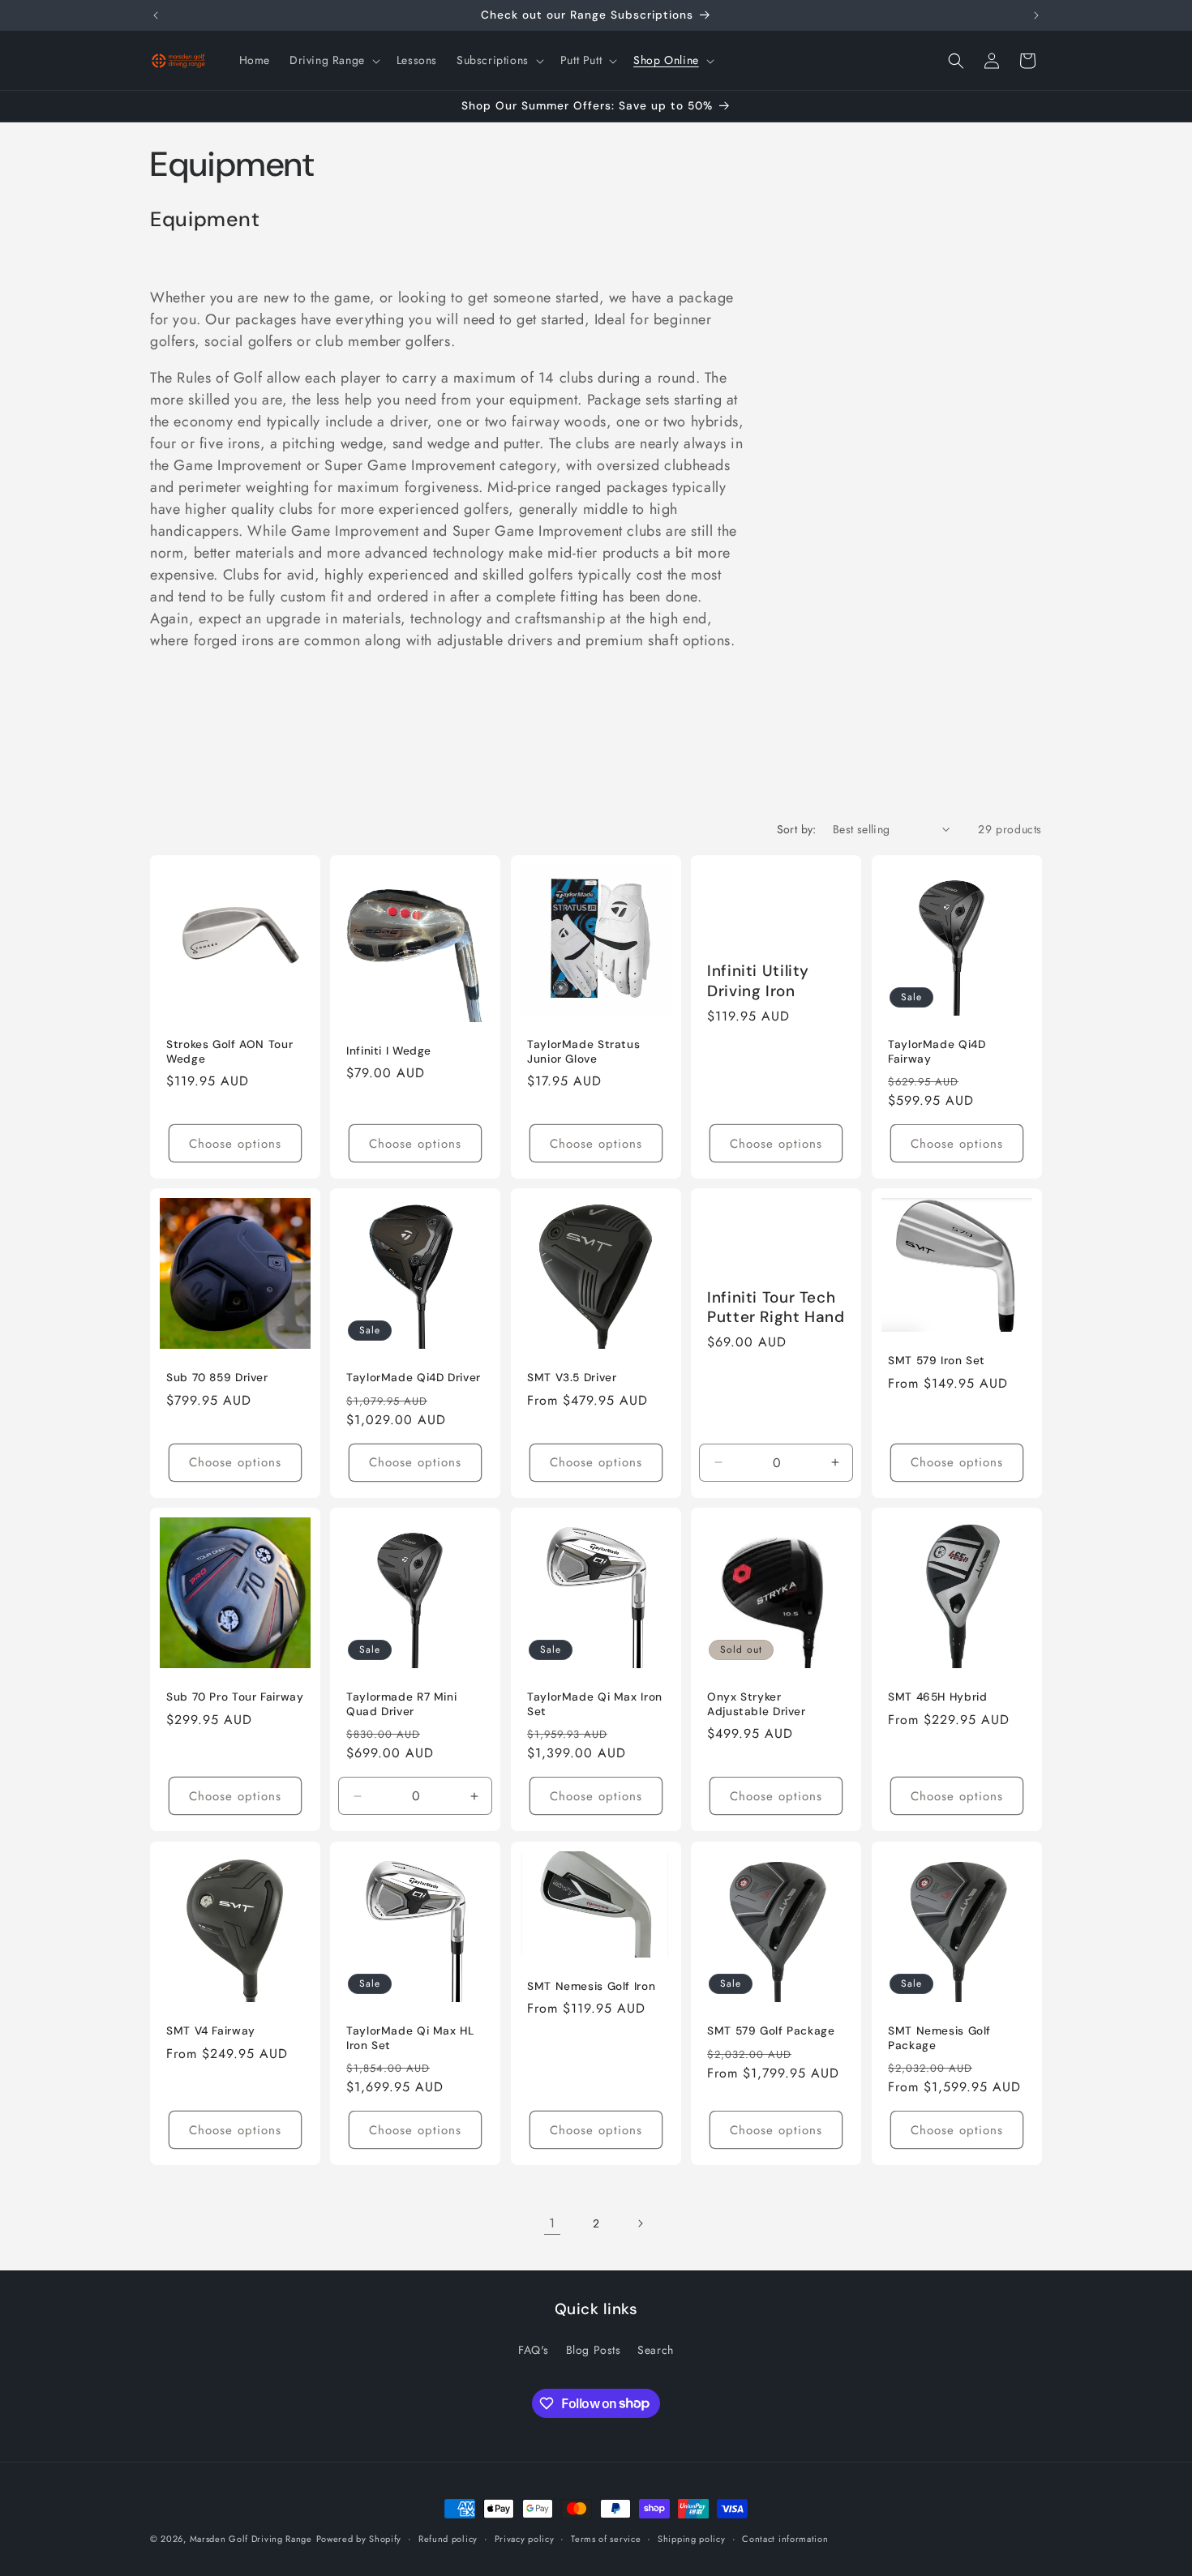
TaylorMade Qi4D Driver (414, 1378)
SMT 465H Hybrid (937, 1698)
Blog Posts (594, 2349)
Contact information (785, 2538)
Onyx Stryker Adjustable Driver (757, 1705)
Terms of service (606, 2538)
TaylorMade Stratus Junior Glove (583, 1052)
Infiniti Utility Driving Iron (758, 981)
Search (656, 2349)
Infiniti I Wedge (389, 1050)
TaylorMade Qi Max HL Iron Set (410, 2038)
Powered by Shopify (359, 2539)
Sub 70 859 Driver (217, 1378)
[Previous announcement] (156, 15)
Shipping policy (692, 2538)
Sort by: (797, 829)
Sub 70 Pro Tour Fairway (235, 1698)
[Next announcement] (1036, 15)
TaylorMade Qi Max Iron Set (595, 1705)
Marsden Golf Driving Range (251, 2539)
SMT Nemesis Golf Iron (591, 1986)
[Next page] (640, 2223)
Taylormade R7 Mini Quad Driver (401, 1705)
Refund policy (448, 2538)
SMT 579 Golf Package (771, 2031)
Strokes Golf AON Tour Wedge (229, 1052)
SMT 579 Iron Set (937, 1361)
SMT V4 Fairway (211, 2031)
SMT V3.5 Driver (572, 1378)
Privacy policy (525, 2538)
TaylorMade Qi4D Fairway (937, 1052)
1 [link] (552, 2223)
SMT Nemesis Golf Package (939, 2038)
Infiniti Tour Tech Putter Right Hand (776, 1307)
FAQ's (534, 2349)
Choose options (235, 1144)
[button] (333, 60)
